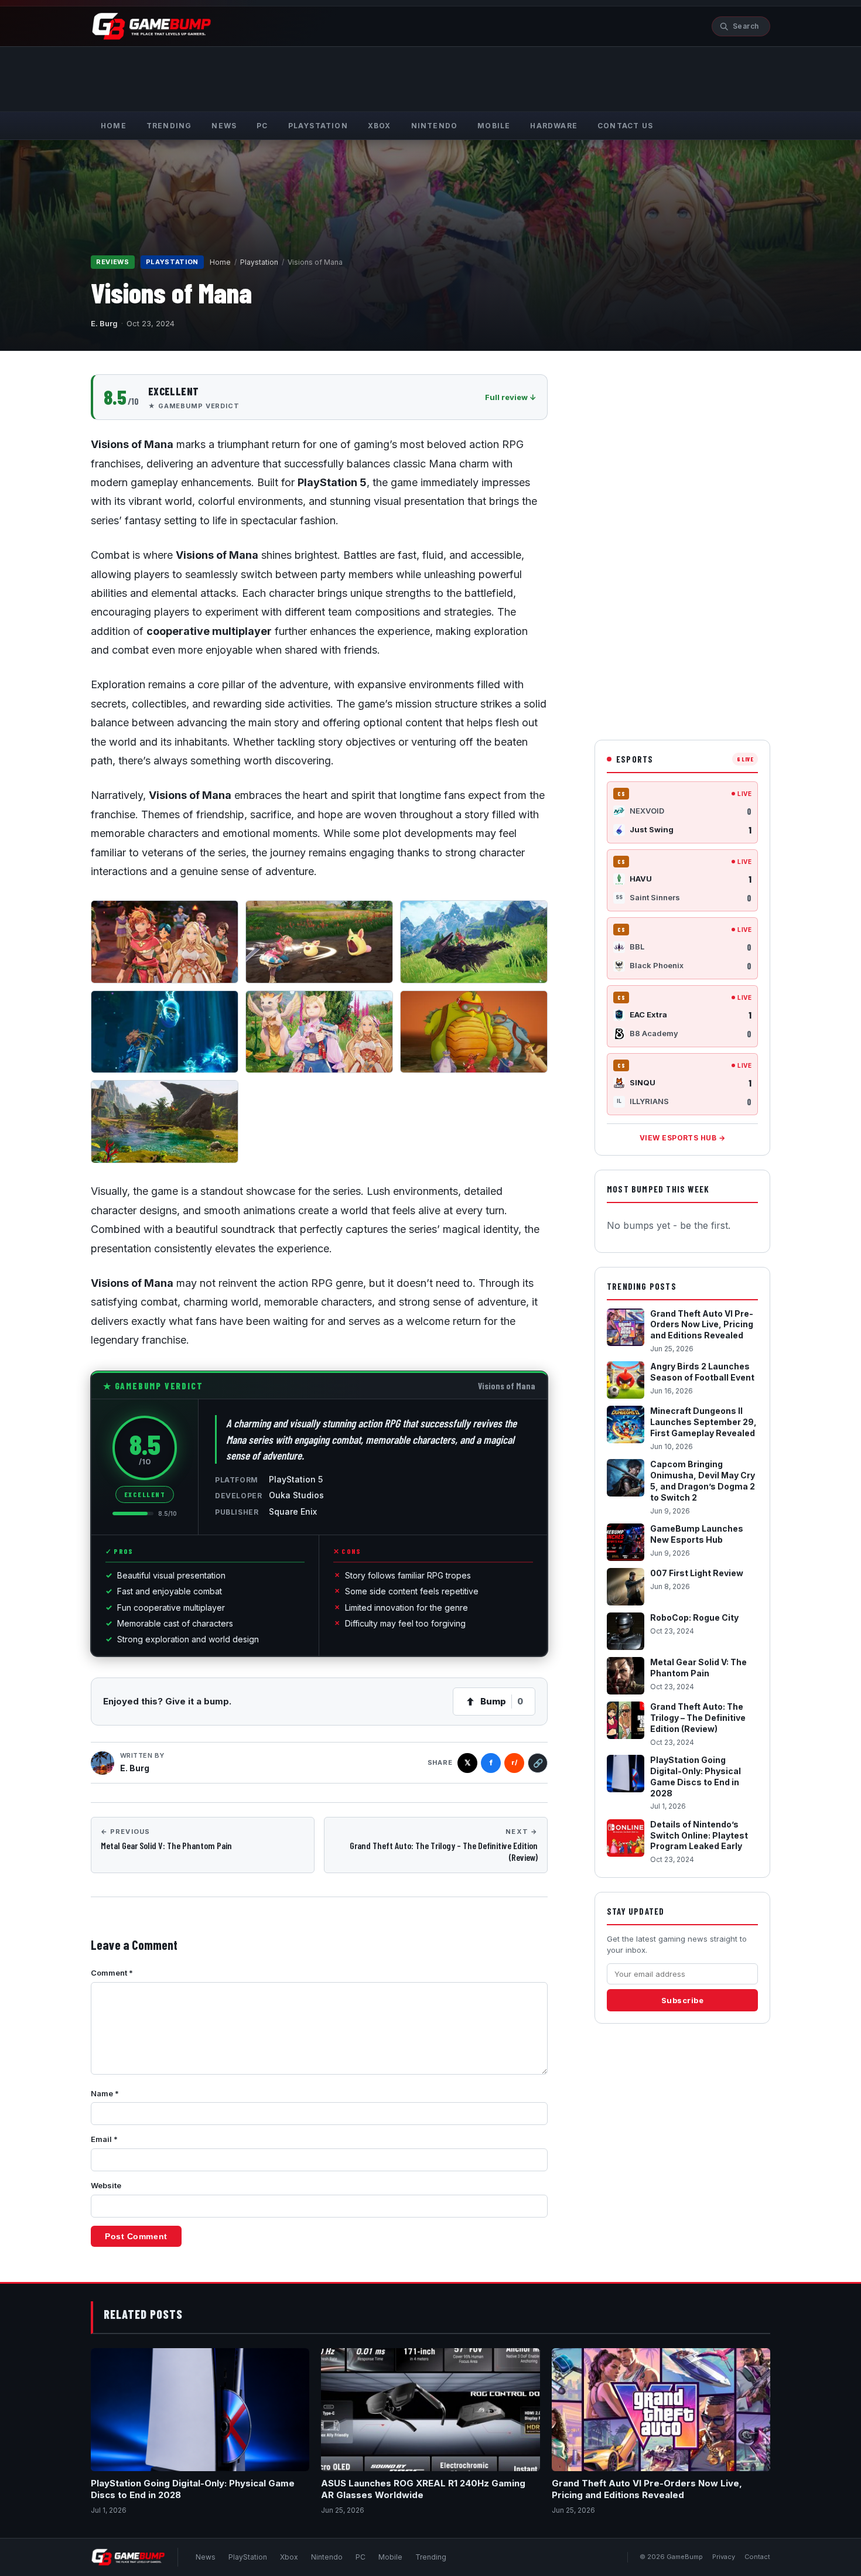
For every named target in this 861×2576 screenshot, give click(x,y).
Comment (112, 1973)
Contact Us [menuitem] (625, 126)
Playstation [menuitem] (318, 126)
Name (105, 2093)
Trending (431, 2557)
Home (220, 262)
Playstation (259, 262)
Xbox (289, 2557)
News (206, 2557)
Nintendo (327, 2557)
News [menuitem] (224, 126)
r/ (514, 1762)
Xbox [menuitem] (380, 126)
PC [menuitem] (262, 126)
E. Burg (104, 323)
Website (106, 2185)
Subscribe (683, 2000)
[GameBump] (152, 26)
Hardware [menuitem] (554, 126)
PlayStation (248, 2557)
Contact (757, 2557)
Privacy (724, 2557)
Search (746, 26)
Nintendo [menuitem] (435, 126)
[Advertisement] (430, 77)
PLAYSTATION (172, 262)
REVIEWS (113, 262)
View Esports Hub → (683, 1138)
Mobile (390, 2557)
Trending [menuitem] (169, 126)
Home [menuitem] (114, 126)
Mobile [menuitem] (494, 126)
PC (361, 2557)
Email (104, 2139)
